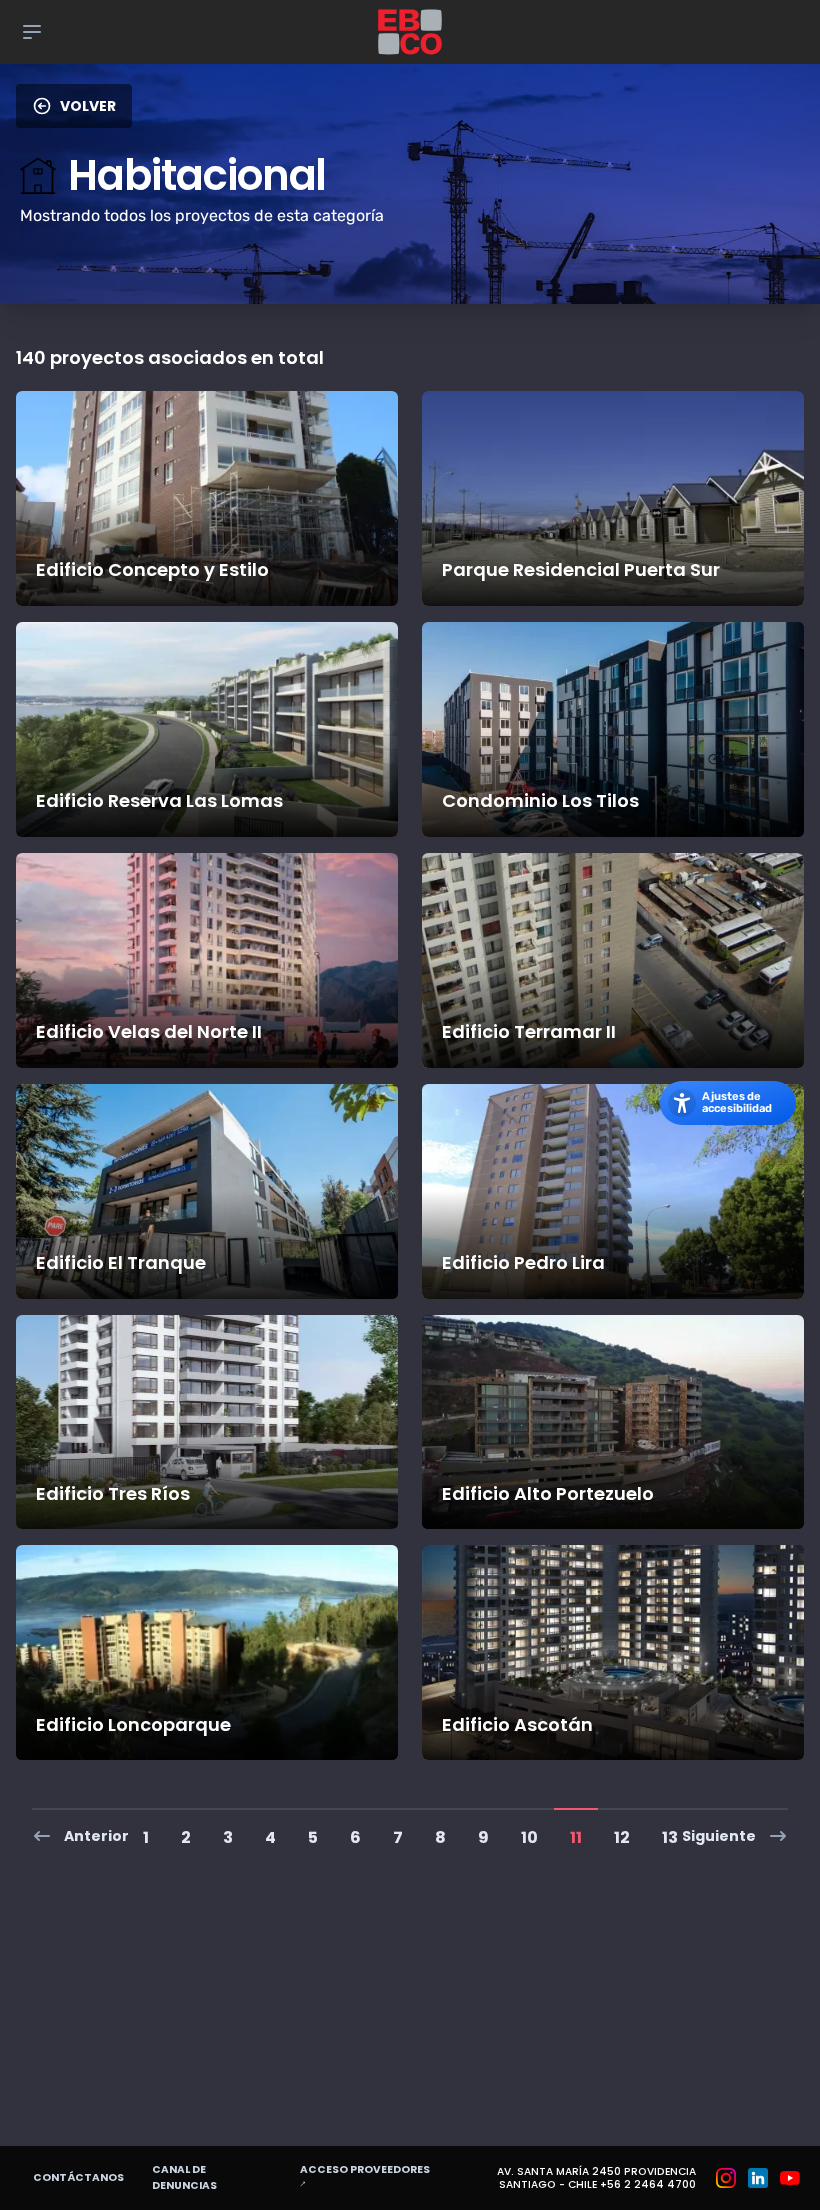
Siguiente (719, 1836)
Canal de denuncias (184, 2177)
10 (529, 1837)
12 (622, 1837)
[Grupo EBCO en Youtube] (790, 2178)
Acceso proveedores (367, 2177)
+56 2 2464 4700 (648, 2184)
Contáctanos (78, 2177)
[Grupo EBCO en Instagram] (726, 2178)
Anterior (96, 1836)
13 (670, 1837)
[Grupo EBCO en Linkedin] (758, 2178)
